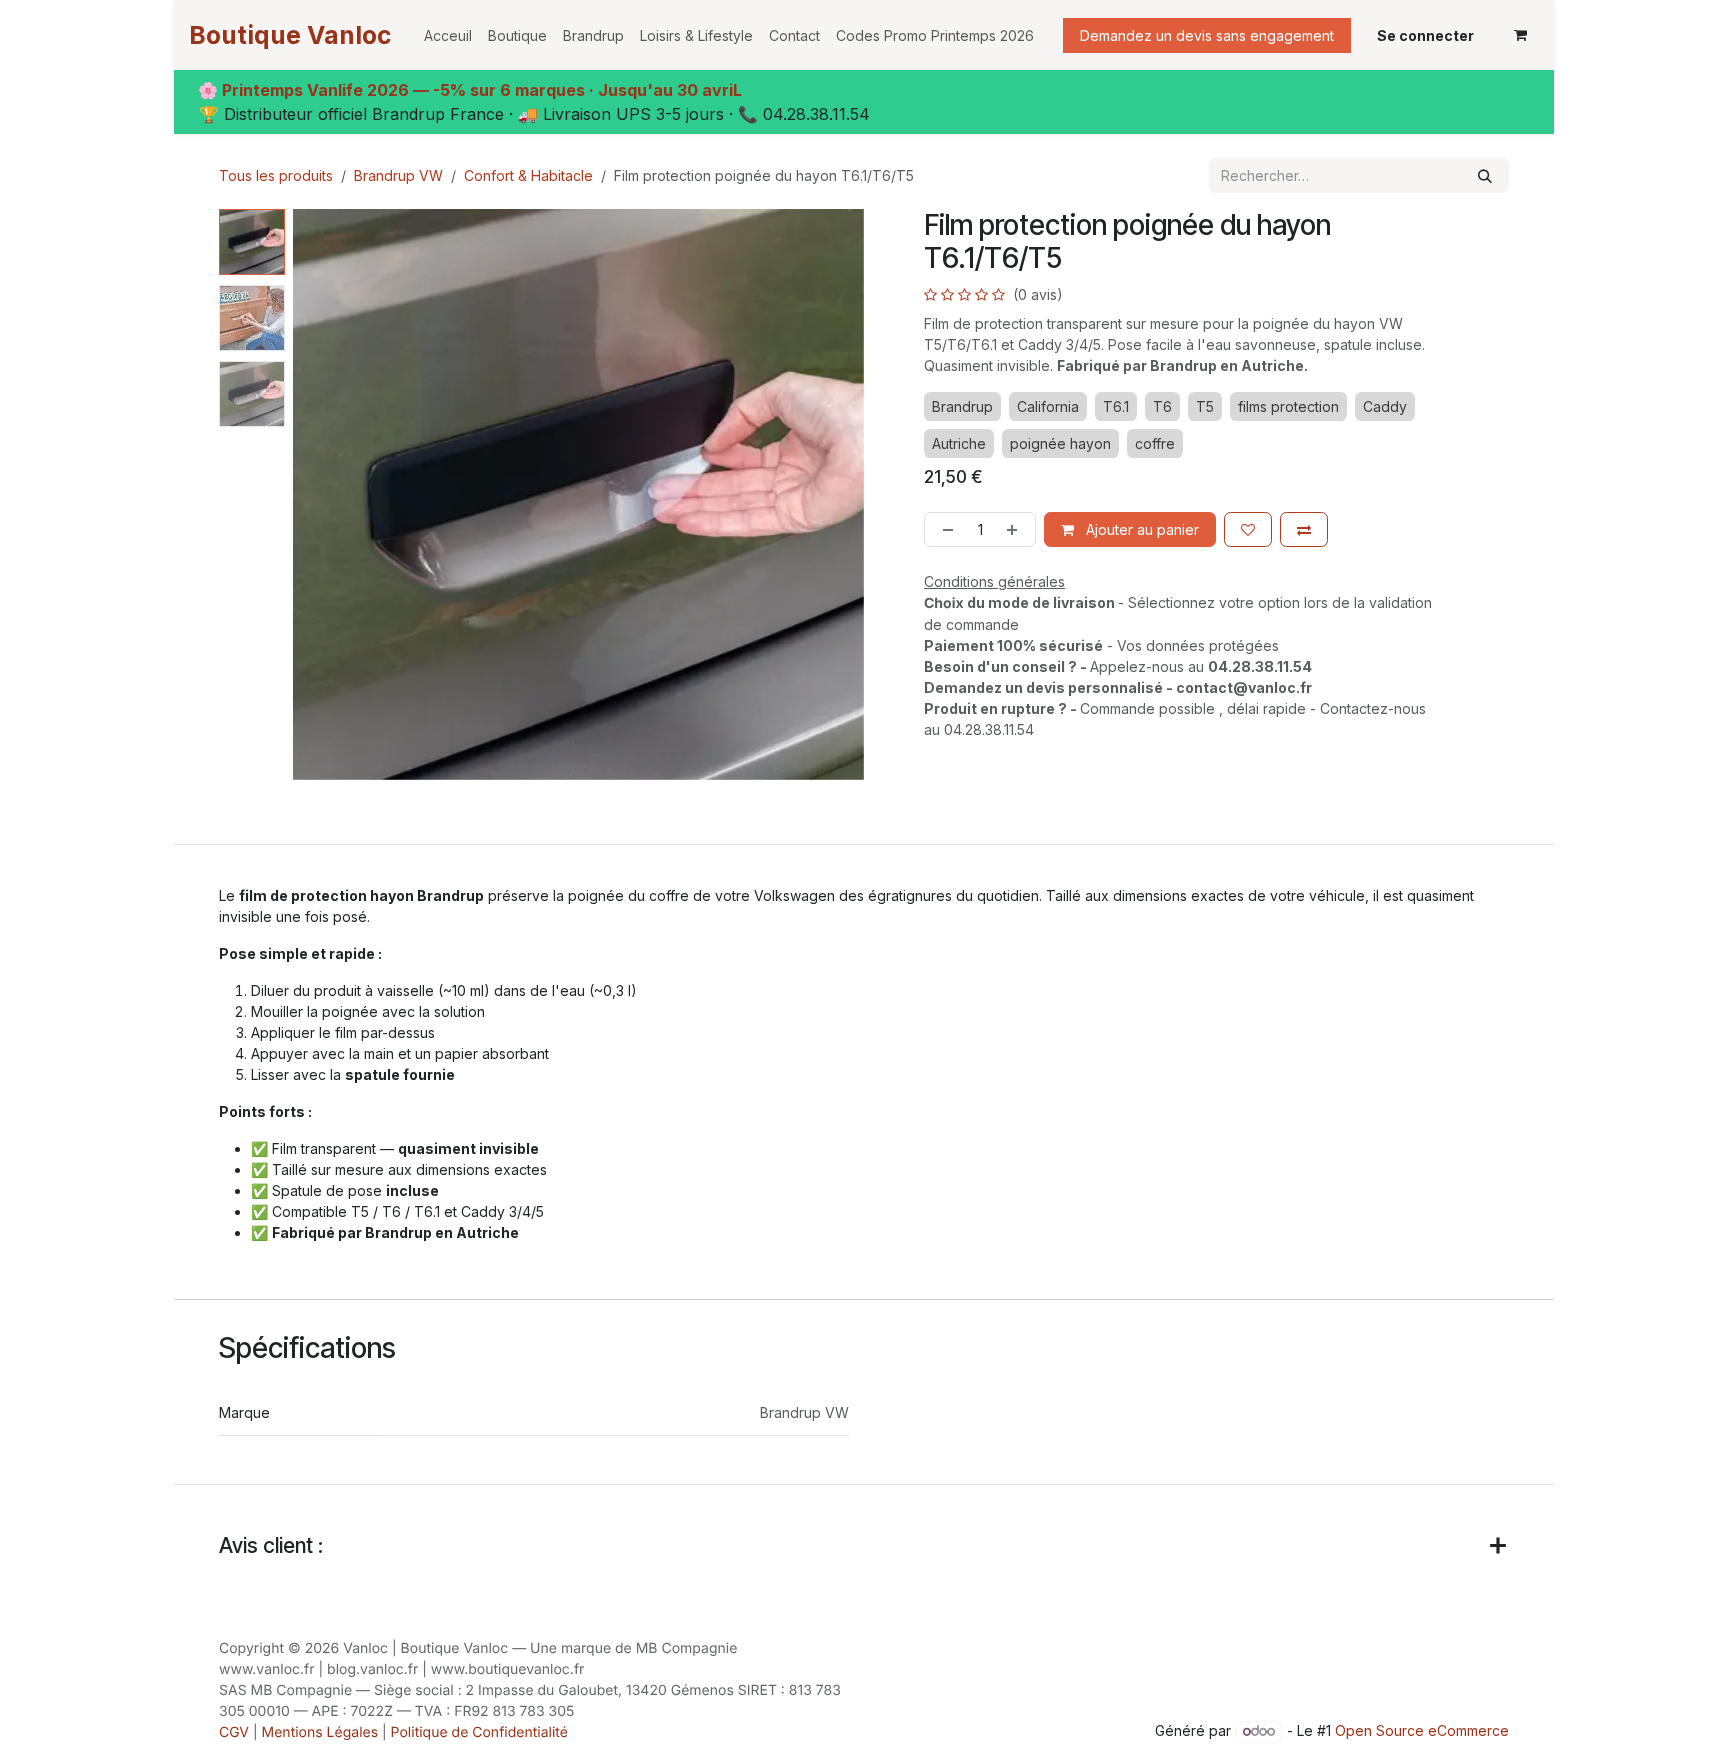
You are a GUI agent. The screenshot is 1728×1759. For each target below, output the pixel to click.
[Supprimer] (944, 529)
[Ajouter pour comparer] (1304, 529)
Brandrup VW (398, 175)
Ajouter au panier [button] (1140, 529)
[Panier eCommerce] (1520, 35)
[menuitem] (448, 35)
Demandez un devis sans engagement (1207, 35)
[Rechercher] (1485, 175)
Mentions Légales (320, 1732)
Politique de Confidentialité (479, 1732)
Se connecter (1425, 35)
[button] (321, 495)
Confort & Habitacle (528, 175)
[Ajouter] (1016, 529)
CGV (234, 1732)
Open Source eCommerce (1422, 1730)
